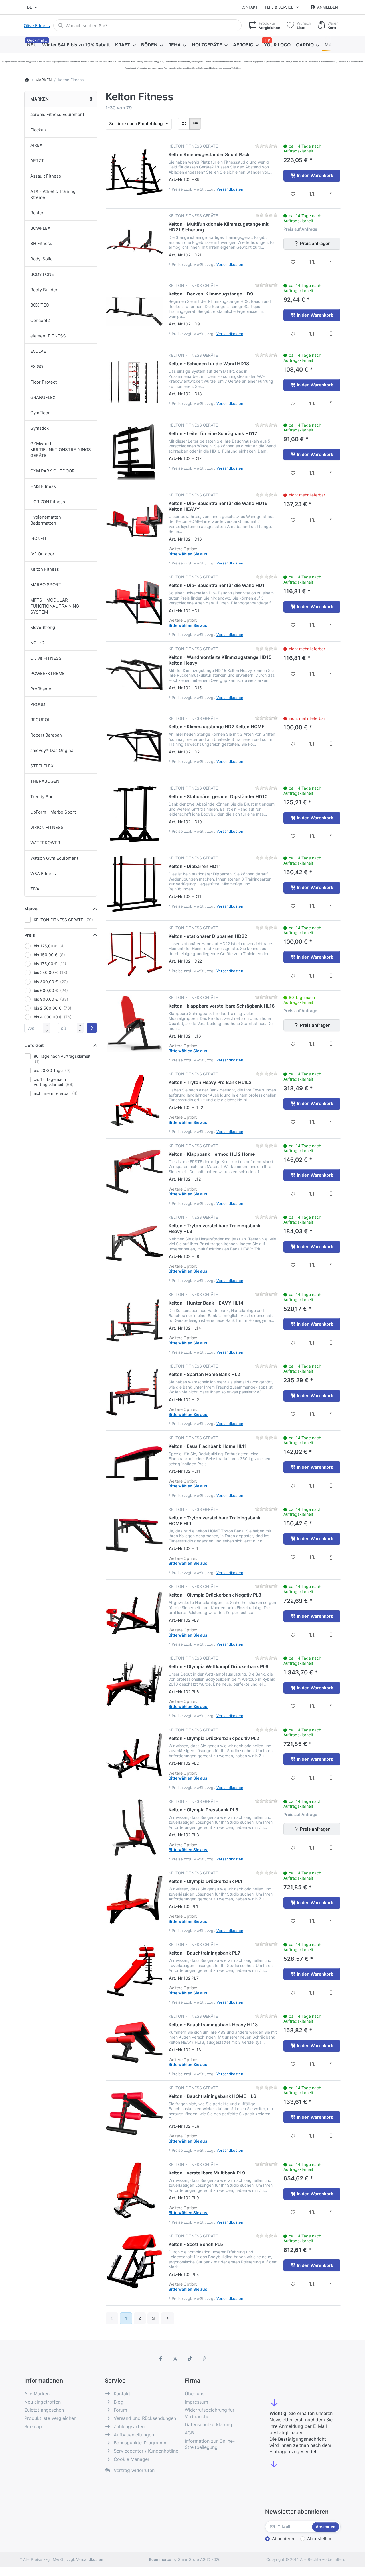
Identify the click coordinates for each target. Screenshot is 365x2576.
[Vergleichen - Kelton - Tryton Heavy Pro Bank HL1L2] (312, 1122)
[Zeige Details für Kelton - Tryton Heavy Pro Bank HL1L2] (134, 1100)
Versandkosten (230, 189)
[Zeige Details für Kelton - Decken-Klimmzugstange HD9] (134, 311)
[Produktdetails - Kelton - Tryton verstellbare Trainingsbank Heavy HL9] (331, 1265)
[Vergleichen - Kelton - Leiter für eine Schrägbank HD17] (312, 473)
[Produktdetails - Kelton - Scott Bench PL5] (331, 2284)
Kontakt (249, 7)
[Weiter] (168, 2318)
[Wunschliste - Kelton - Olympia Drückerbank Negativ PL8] (293, 1635)
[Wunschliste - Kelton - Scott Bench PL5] (293, 2284)
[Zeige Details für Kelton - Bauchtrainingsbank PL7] (134, 1970)
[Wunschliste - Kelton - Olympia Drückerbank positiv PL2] (293, 1778)
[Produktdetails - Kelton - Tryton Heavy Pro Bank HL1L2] (331, 1122)
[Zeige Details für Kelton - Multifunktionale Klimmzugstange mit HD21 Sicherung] (134, 242)
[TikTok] (190, 2359)
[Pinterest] (205, 2359)
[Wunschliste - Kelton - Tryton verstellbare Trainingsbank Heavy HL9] (293, 1265)
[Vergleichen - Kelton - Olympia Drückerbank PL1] (312, 1921)
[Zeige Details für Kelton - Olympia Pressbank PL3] (134, 1827)
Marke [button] (31, 909)
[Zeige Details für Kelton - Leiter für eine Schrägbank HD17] (134, 451)
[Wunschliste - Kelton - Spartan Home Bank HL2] (293, 1414)
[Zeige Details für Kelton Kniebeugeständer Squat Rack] (134, 172)
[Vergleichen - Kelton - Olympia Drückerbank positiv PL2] (312, 1778)
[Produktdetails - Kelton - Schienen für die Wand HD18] (331, 403)
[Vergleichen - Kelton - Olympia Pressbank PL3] (312, 1848)
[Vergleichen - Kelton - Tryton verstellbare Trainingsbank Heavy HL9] (312, 1265)
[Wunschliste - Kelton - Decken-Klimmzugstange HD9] (293, 334)
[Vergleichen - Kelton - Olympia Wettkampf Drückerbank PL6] (312, 1706)
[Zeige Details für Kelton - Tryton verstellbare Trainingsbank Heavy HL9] (134, 1243)
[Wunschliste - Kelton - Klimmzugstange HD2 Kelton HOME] (293, 744)
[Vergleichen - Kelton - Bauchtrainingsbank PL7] (312, 1993)
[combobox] (33, 7)
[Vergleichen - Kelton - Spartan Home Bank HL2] (312, 1414)
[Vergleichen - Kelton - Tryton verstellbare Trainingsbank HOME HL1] (312, 1557)
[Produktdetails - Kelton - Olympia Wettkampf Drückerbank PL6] (331, 1706)
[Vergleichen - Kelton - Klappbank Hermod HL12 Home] (312, 1194)
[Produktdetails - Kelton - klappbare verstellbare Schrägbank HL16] (331, 1044)
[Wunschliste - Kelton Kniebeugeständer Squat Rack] (293, 194)
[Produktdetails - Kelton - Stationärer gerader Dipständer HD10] (331, 836)
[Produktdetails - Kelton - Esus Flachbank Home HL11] (331, 1486)
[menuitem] (32, 45)
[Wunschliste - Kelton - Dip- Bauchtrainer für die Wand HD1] (293, 625)
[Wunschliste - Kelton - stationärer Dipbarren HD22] (293, 976)
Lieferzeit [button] (34, 1045)
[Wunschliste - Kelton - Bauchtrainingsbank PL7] (293, 1993)
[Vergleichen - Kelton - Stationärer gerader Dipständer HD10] (312, 836)
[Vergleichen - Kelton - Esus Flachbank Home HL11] (312, 1486)
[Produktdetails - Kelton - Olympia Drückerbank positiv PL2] (331, 1778)
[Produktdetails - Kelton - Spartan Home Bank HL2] (331, 1414)
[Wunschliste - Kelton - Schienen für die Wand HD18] (293, 403)
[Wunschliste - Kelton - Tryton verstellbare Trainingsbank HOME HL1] (293, 1557)
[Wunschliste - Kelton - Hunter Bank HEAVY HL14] (293, 1343)
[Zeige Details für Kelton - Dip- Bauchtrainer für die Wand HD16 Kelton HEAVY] (134, 521)
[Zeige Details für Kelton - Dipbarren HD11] (134, 884)
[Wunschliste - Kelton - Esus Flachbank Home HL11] (293, 1486)
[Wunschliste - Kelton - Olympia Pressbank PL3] (293, 1848)
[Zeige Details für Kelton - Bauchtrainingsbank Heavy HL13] (134, 2042)
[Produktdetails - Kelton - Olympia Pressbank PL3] (331, 1848)
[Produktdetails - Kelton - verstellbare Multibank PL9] (331, 2212)
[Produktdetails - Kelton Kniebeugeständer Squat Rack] (331, 194)
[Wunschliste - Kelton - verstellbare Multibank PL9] (293, 2212)
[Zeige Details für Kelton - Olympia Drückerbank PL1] (134, 1899)
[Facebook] (161, 2359)
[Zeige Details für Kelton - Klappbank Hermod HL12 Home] (134, 1172)
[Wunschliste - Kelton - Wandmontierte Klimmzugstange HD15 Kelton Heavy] (293, 674)
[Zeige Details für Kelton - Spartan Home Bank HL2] (134, 1392)
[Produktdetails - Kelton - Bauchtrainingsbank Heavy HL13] (331, 2064)
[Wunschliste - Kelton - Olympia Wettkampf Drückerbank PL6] (293, 1706)
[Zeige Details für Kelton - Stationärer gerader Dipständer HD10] (134, 814)
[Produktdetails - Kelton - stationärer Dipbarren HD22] (331, 976)
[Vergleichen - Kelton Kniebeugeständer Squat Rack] (312, 194)
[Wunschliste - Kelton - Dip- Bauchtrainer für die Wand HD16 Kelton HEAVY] (293, 520)
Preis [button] (30, 935)
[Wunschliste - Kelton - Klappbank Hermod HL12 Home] (293, 1194)
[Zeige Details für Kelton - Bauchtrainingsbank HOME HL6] (134, 2114)
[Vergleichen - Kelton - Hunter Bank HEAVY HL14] (312, 1343)
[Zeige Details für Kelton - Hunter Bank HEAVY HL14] (134, 1320)
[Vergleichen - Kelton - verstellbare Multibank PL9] (312, 2212)
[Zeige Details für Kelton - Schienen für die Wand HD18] (134, 381)
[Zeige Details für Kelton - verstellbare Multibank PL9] (134, 2190)
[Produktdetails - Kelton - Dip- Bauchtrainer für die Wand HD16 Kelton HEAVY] (331, 520)
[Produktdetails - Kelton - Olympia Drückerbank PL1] (331, 1921)
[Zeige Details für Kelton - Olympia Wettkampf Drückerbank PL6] (134, 1684)
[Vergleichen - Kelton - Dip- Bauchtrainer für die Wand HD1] (312, 625)
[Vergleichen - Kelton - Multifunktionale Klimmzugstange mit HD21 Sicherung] (312, 262)
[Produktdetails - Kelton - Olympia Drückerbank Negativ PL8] (331, 1635)
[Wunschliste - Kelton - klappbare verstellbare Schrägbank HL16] (293, 1044)
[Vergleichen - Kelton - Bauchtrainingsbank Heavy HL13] (312, 2064)
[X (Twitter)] (175, 2359)
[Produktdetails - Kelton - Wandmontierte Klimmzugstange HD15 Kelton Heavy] (331, 674)
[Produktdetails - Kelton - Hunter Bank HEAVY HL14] (331, 1343)
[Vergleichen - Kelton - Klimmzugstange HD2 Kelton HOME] (312, 744)
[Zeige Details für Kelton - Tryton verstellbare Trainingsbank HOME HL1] (134, 1535)
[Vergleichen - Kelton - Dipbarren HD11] (312, 906)
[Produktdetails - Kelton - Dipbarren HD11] (331, 906)
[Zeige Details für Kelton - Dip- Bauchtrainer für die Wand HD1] (134, 603)
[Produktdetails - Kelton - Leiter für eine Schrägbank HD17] (331, 473)
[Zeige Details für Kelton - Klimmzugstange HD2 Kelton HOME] (134, 744)
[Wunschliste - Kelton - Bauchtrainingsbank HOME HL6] (293, 2136)
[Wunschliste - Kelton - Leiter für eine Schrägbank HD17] (293, 473)
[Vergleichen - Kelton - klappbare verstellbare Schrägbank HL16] (312, 1044)
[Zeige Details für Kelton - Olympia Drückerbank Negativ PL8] (134, 1613)
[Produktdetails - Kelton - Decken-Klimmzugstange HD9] (331, 334)
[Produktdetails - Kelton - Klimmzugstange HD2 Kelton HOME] (331, 744)
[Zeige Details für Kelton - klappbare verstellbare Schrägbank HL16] (134, 1024)
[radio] (184, 124)
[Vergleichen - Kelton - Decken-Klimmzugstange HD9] (312, 334)
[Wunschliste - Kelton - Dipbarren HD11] (293, 906)
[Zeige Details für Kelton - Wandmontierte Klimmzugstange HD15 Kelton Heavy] (134, 675)
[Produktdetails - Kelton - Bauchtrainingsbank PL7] (331, 1993)
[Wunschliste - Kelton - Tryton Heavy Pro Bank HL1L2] (293, 1122)
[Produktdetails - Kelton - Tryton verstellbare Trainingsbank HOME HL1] (331, 1557)
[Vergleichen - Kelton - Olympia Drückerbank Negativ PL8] (312, 1635)
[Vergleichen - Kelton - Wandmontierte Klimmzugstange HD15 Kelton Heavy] (312, 674)
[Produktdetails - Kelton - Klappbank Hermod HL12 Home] (331, 1194)
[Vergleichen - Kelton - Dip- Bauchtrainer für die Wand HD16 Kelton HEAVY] (312, 520)
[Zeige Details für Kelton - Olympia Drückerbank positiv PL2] (134, 1756)
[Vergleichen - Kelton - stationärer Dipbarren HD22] (312, 976)
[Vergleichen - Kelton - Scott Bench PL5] (312, 2284)
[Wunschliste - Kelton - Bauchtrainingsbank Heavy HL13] (293, 2064)
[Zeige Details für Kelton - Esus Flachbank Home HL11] (134, 1464)
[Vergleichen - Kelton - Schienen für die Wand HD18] (312, 403)
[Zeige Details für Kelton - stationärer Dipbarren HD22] (134, 954)
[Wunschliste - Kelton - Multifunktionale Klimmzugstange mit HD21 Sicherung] (293, 262)
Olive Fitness (37, 26)
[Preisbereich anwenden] (92, 1028)
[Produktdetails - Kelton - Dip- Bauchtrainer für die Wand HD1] (331, 625)
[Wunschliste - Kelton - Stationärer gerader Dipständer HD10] (293, 836)
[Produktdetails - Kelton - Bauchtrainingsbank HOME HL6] (331, 2136)
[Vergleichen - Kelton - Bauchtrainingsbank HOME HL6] (312, 2136)
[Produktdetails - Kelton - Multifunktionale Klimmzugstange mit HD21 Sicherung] (331, 262)
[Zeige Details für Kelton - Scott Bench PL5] (134, 2262)
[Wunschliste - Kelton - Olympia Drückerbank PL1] (293, 1921)
